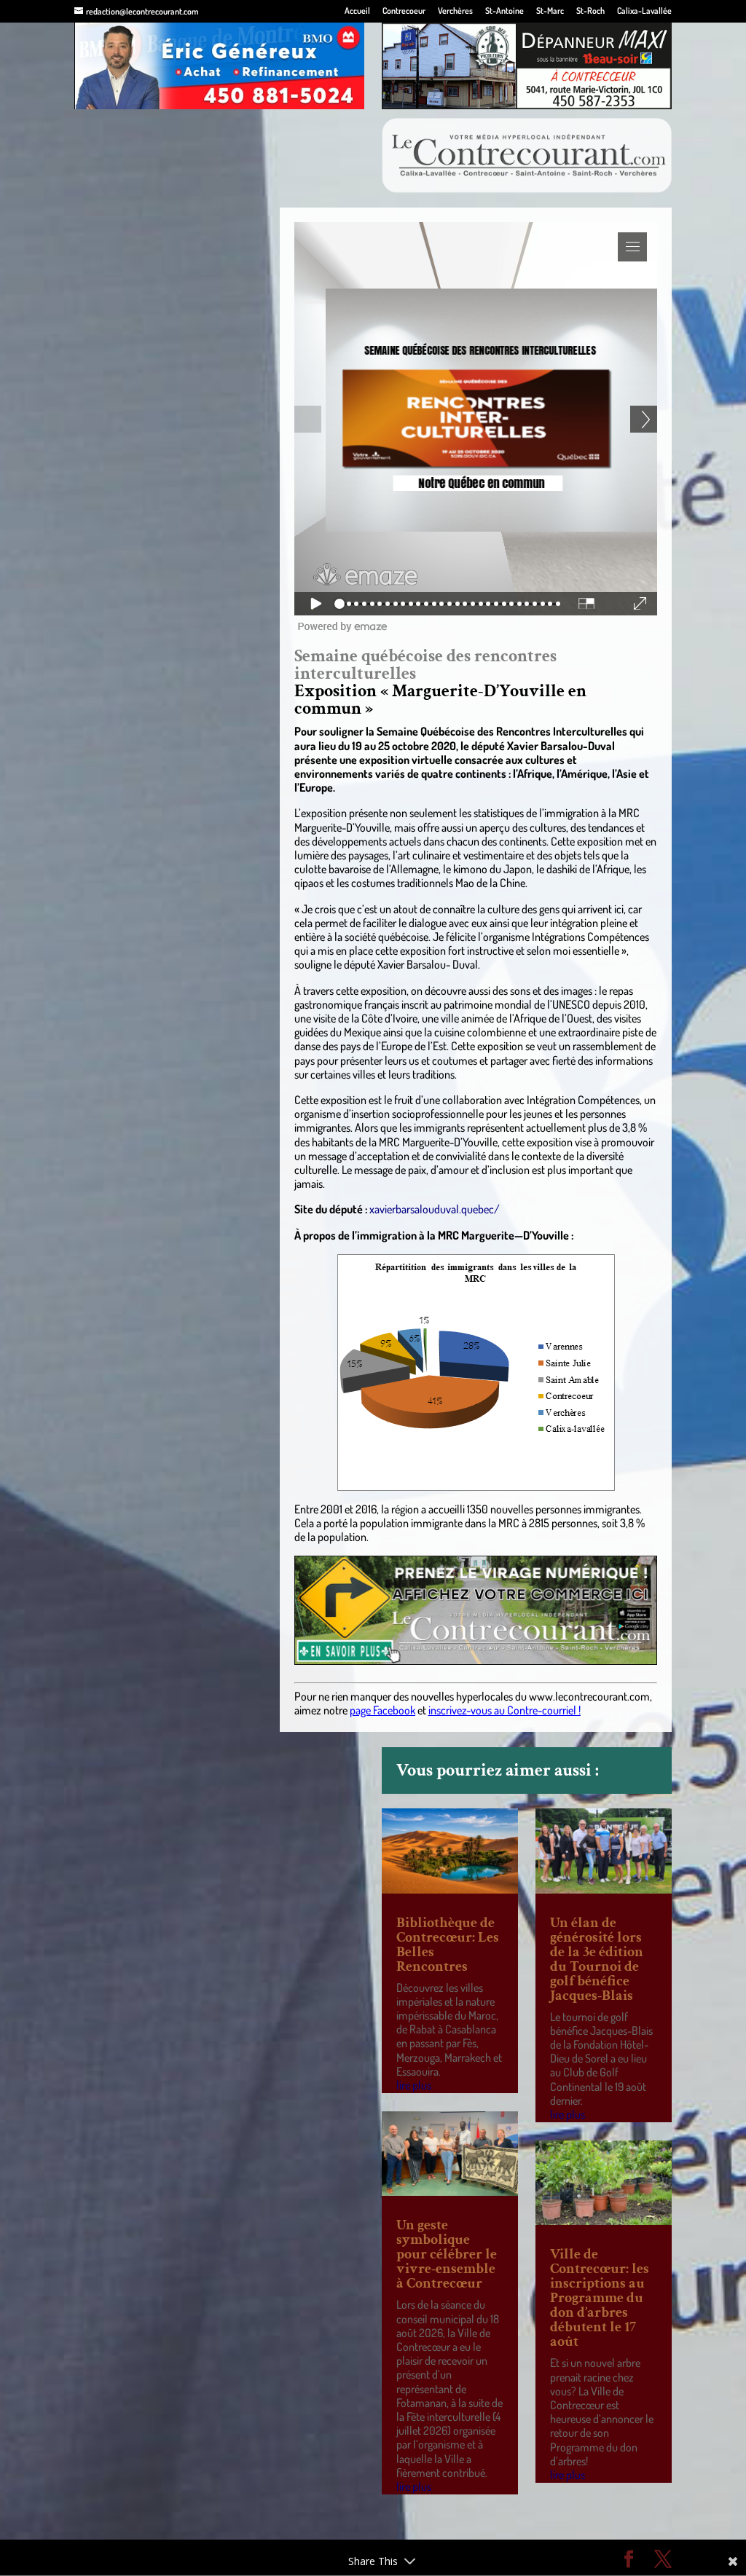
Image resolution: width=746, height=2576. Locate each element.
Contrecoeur (404, 11)
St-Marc (550, 11)
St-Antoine (504, 11)
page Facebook (382, 1710)
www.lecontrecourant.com (589, 1696)
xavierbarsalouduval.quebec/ (435, 1209)
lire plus (414, 2085)
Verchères (455, 11)
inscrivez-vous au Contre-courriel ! (504, 1710)
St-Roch (590, 11)
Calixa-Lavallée (644, 11)
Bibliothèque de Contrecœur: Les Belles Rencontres (448, 1945)
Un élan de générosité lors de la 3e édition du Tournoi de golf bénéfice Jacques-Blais (597, 1959)
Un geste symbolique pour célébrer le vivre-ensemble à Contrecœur (447, 2254)
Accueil (357, 11)
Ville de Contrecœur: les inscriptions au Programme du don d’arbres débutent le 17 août (600, 2298)
